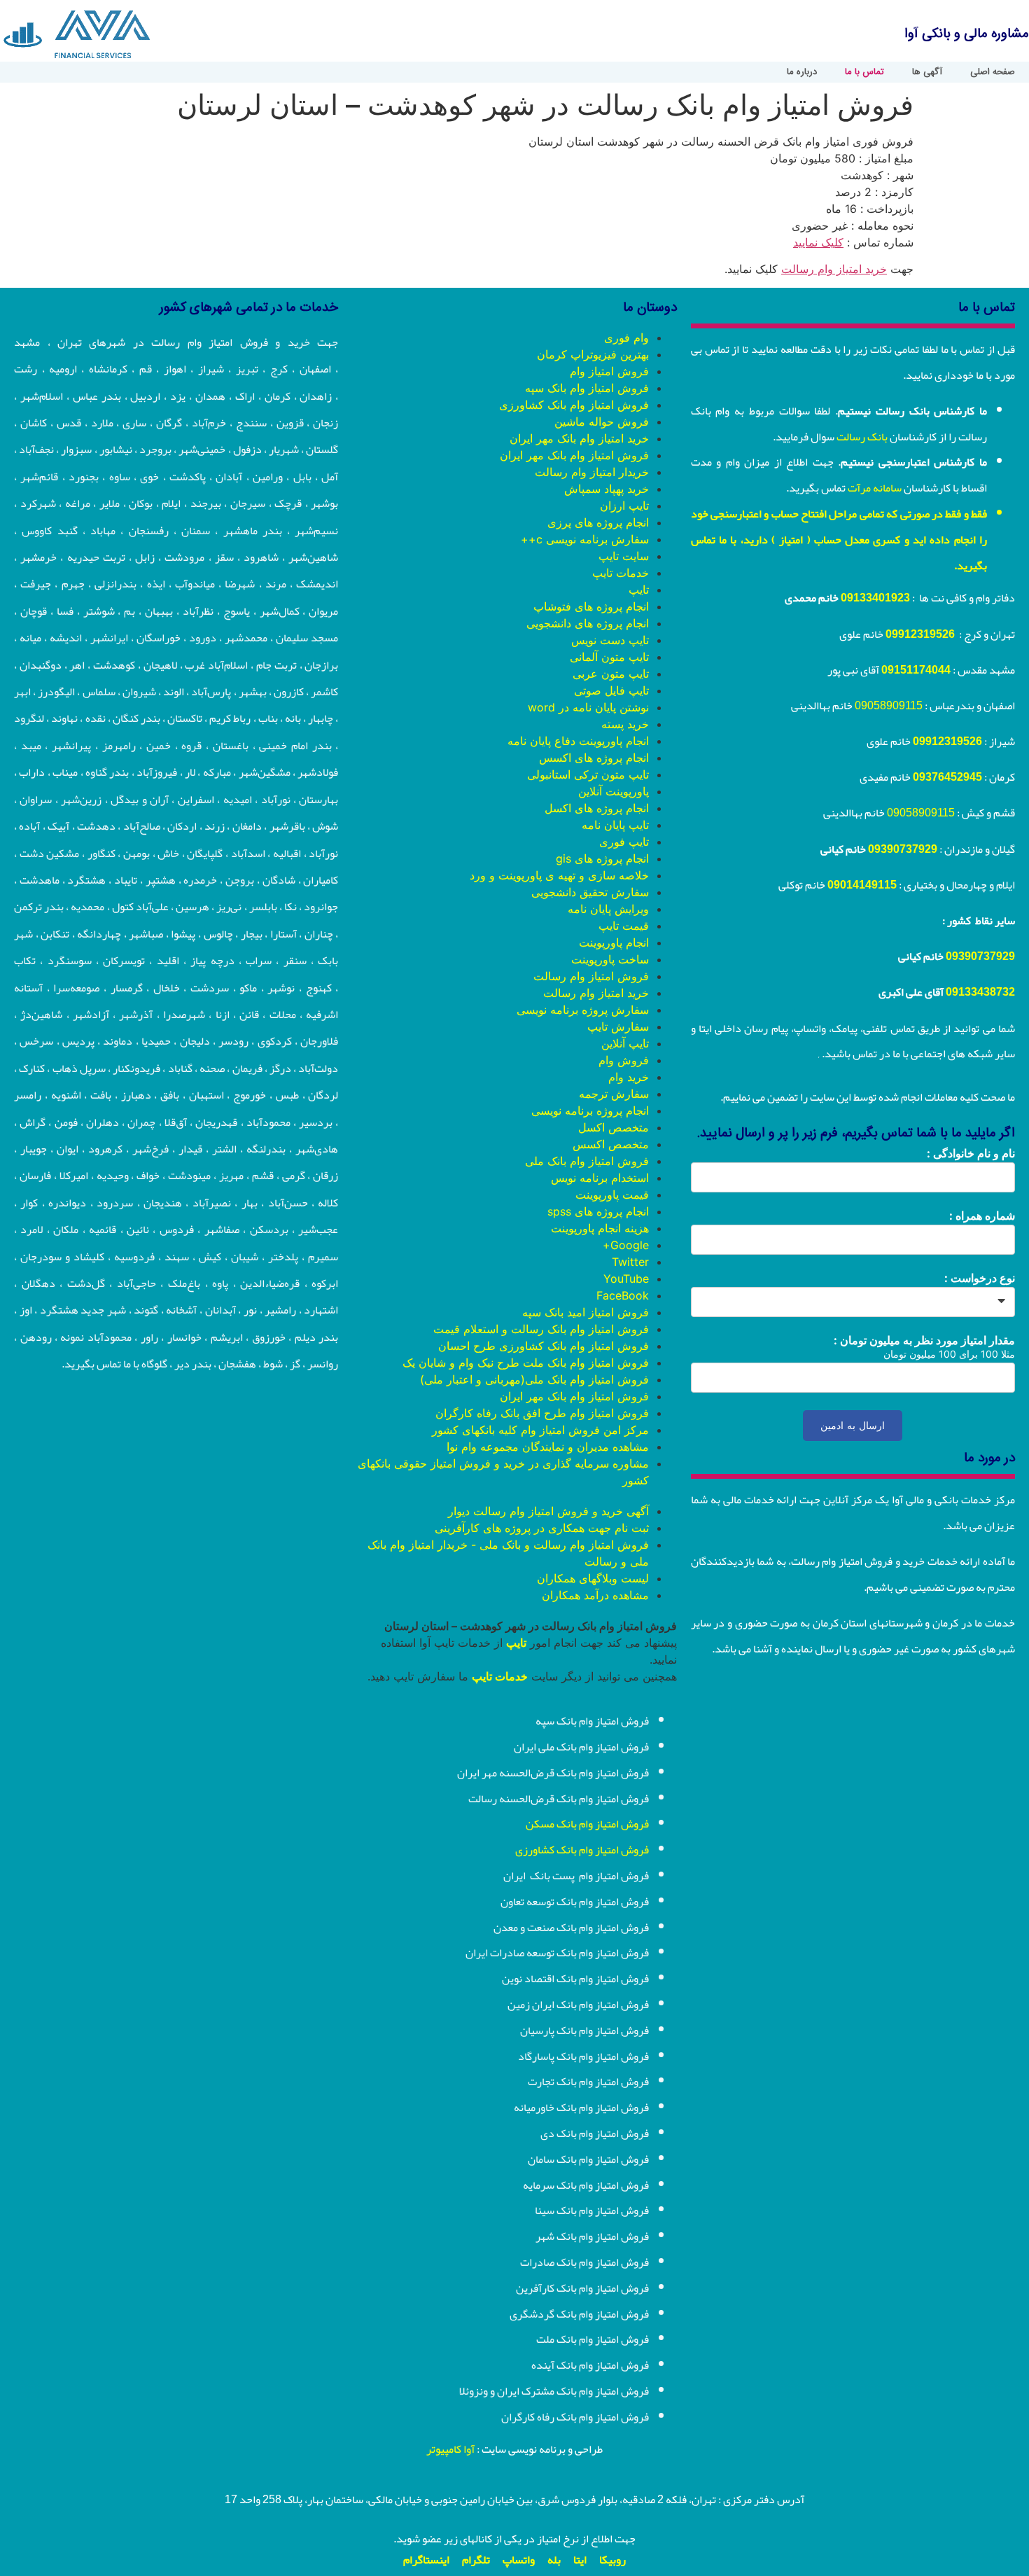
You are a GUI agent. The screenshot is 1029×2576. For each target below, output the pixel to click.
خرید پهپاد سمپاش (607, 489)
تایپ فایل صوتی (611, 690)
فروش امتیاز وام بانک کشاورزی (574, 405)
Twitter (630, 1262)
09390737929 (903, 849)
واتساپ (519, 2560)
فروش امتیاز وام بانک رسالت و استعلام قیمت (541, 1329)
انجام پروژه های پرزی (598, 522)
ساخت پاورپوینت (610, 959)
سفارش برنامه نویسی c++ (585, 539)
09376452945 (947, 777)
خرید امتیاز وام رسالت (834, 269)
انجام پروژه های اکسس (594, 758)
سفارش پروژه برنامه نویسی (583, 1010)
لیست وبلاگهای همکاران (593, 1578)
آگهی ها (927, 72)
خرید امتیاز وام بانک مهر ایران (579, 438)
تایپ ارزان (624, 506)
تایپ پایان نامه (615, 825)
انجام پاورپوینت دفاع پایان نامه (578, 741)
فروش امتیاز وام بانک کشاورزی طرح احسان (544, 1346)
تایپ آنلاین (625, 1043)
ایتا (580, 2560)
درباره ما (802, 72)
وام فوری (626, 337)
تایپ (639, 590)
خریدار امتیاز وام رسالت (592, 472)
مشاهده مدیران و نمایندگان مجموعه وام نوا (548, 1447)
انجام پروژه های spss (598, 1211)
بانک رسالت (862, 437)
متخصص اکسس (611, 1144)
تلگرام (476, 2560)
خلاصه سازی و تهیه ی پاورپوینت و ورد (559, 875)
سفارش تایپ (618, 1026)
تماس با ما (864, 72)
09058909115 (889, 706)
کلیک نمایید (818, 242)
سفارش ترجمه (614, 1094)
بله (554, 2560)
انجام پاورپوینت (614, 942)
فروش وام (624, 1060)
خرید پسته (625, 724)
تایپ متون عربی (611, 674)
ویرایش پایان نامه (608, 909)
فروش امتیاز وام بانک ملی (587, 1161)
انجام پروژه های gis (602, 858)
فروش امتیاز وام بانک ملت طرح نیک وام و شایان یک (526, 1363)
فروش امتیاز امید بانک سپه (586, 1312)
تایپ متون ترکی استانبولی (588, 774)
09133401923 (875, 598)
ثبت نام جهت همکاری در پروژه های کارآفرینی (542, 1528)
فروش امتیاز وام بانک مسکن (587, 1824)
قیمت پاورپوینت (612, 1195)
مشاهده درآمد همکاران (595, 1595)
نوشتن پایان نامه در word (588, 707)
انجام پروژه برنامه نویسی (590, 1111)
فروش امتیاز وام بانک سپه (587, 388)
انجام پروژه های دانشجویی (588, 623)
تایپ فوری (624, 842)
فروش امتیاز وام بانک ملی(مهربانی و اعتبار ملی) (534, 1379)
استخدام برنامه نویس (600, 1178)
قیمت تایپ (624, 926)
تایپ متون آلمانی (609, 657)
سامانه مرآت (875, 488)
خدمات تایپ (621, 573)
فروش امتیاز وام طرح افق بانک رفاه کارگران (542, 1413)
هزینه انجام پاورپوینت (600, 1228)
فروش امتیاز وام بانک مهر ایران (574, 455)
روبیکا (612, 2560)
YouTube (626, 1279)
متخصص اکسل (614, 1127)
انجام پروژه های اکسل (597, 808)
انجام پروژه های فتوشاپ (591, 606)
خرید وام (629, 1077)
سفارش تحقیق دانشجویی (590, 892)
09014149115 (862, 885)
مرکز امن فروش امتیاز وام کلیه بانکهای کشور (540, 1430)
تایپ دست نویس (610, 640)
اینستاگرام (426, 2560)
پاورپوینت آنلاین (614, 791)
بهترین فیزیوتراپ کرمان (593, 354)
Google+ (626, 1245)
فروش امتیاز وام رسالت (591, 976)
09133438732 (980, 992)
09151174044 (916, 670)
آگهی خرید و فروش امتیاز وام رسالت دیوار (548, 1511)
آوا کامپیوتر (450, 2449)
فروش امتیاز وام (609, 371)
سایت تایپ (624, 556)
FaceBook (623, 1295)
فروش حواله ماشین (602, 422)
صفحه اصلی (993, 72)
